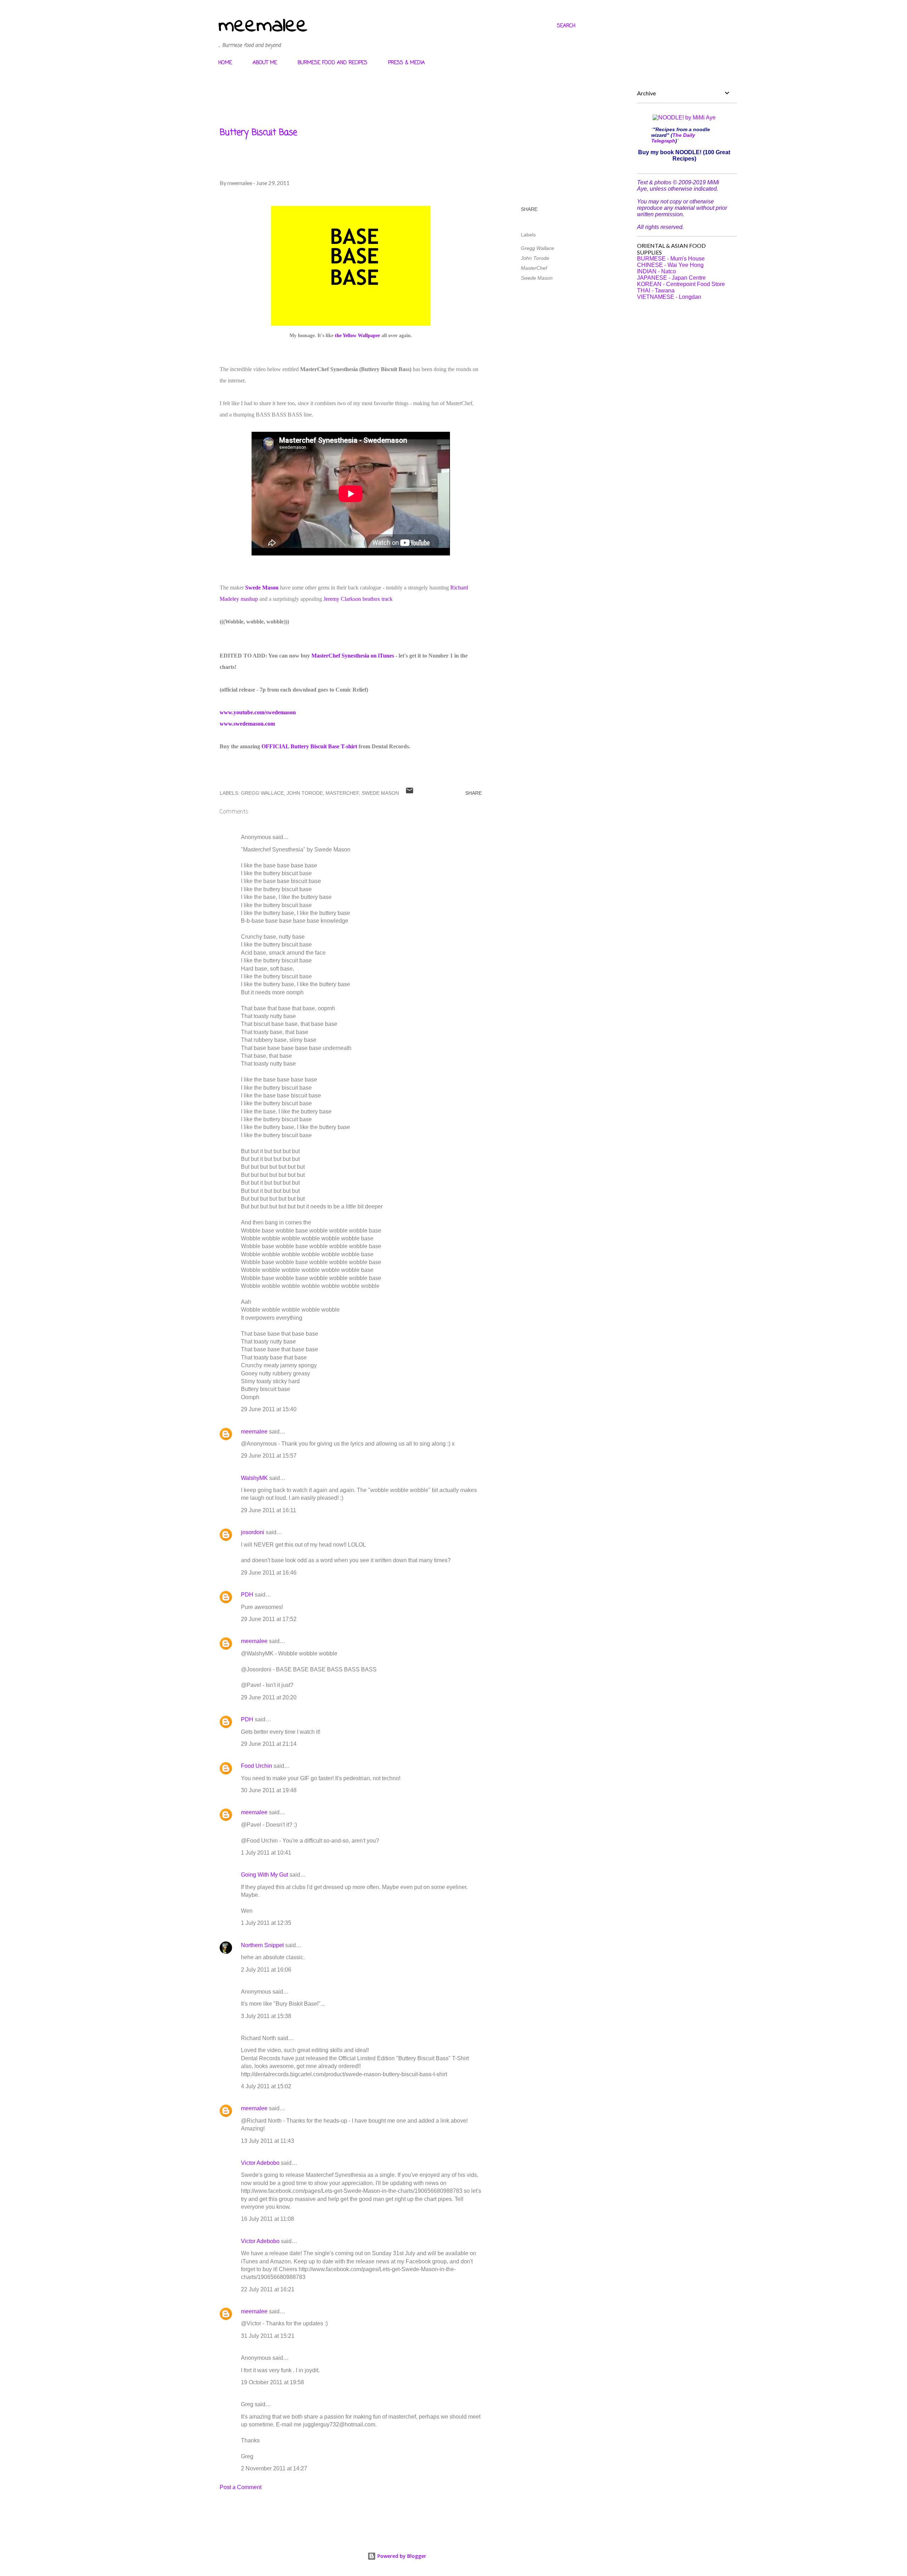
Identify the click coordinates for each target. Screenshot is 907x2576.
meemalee (263, 26)
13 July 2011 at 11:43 (267, 2141)
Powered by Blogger (401, 2556)
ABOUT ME (265, 63)
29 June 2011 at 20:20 (269, 1697)
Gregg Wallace (537, 248)
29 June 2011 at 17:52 (269, 1619)
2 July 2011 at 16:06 (266, 1970)
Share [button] (529, 209)
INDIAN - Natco (657, 271)
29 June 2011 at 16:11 (269, 1510)
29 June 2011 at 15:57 (269, 1456)
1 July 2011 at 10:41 (266, 1853)
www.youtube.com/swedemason (258, 712)
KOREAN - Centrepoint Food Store (681, 284)
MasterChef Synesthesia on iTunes (353, 656)
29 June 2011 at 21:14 (269, 1744)
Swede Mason (262, 588)
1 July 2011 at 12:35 (266, 1923)
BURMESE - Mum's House (671, 259)
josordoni (253, 1532)
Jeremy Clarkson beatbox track (358, 599)
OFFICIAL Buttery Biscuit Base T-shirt (309, 746)
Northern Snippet (262, 1945)
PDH (247, 1595)
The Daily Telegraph (673, 138)
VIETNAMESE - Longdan (669, 297)
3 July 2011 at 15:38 (266, 2016)
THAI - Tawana (656, 290)
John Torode (535, 258)
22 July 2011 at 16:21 (268, 2289)
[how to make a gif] (351, 324)
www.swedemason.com (247, 724)
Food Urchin (257, 1766)
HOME (225, 63)
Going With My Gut (264, 1875)
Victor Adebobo (260, 2163)
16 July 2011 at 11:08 (267, 2219)
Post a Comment (241, 2487)
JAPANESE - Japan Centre (671, 278)
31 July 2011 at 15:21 (268, 2336)
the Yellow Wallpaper (357, 336)
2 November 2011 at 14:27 (274, 2468)
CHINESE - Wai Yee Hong (670, 265)
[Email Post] (410, 793)
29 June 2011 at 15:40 (269, 1409)
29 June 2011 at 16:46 (269, 1573)
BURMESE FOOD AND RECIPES (333, 63)
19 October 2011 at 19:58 (272, 2382)
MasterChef (534, 268)
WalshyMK (254, 1478)
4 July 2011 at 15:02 (266, 2086)
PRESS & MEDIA (406, 63)
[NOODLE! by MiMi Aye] (684, 118)
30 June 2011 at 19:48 (269, 1790)
